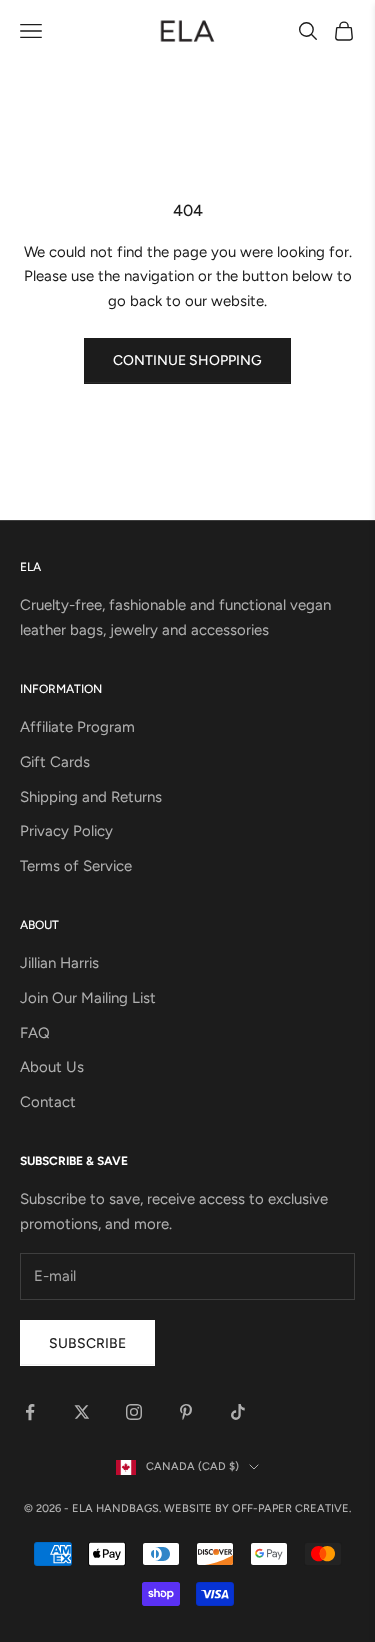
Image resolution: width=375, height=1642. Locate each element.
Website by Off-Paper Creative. (257, 1508)
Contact (48, 1102)
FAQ (35, 1033)
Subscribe (87, 1343)
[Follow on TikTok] (238, 1412)
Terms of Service (76, 866)
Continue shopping (187, 360)
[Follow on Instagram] (134, 1412)
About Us (52, 1067)
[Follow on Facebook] (30, 1412)
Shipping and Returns (91, 797)
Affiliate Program (77, 727)
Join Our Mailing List (88, 998)
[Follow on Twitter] (82, 1412)
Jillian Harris (59, 963)
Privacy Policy (66, 831)
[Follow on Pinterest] (186, 1412)
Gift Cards (55, 762)
